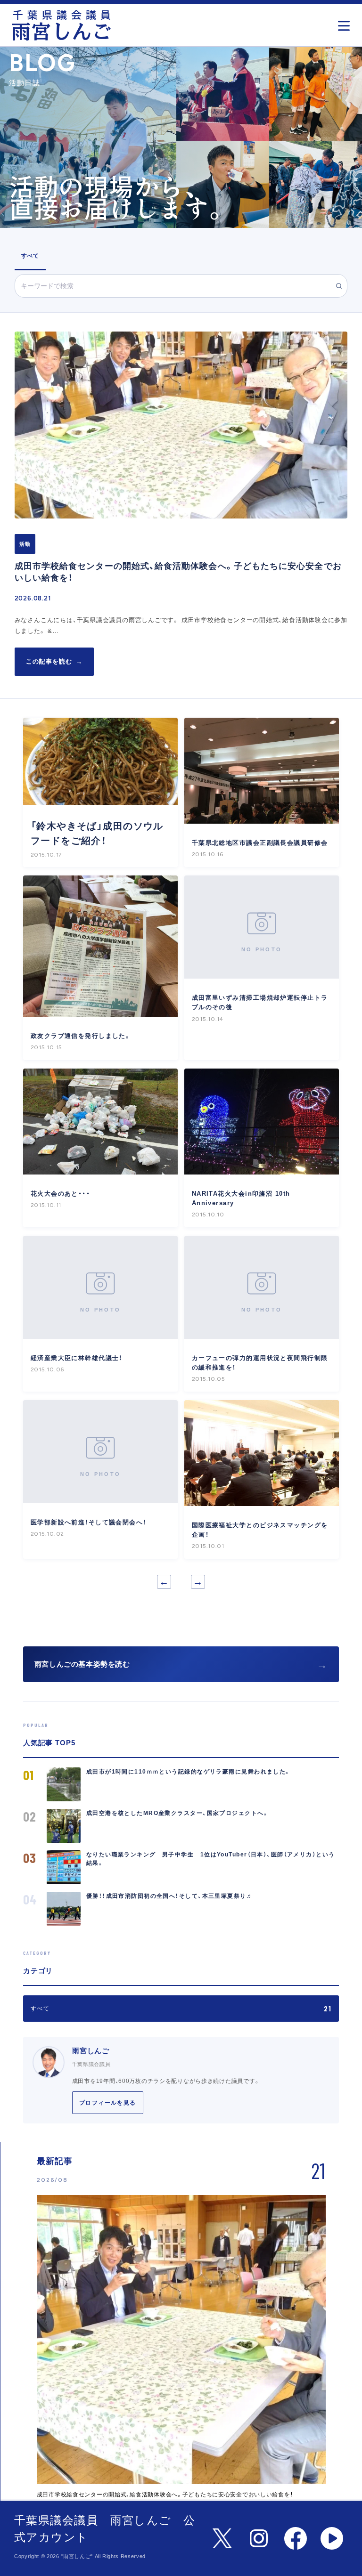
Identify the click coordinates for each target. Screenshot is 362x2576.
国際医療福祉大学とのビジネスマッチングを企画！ (260, 1530)
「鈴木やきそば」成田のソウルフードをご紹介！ (97, 833)
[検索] (339, 286)
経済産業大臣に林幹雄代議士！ (77, 1358)
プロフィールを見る (108, 2103)
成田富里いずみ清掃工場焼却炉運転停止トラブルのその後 (260, 1002)
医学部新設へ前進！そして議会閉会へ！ (89, 1522)
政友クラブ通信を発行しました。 (81, 1036)
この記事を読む (54, 661)
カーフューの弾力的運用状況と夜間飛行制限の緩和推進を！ (260, 1363)
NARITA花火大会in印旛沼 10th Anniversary (241, 1198)
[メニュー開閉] (346, 23)
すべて (30, 256)
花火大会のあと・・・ (60, 1194)
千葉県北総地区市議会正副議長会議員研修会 (260, 843)
